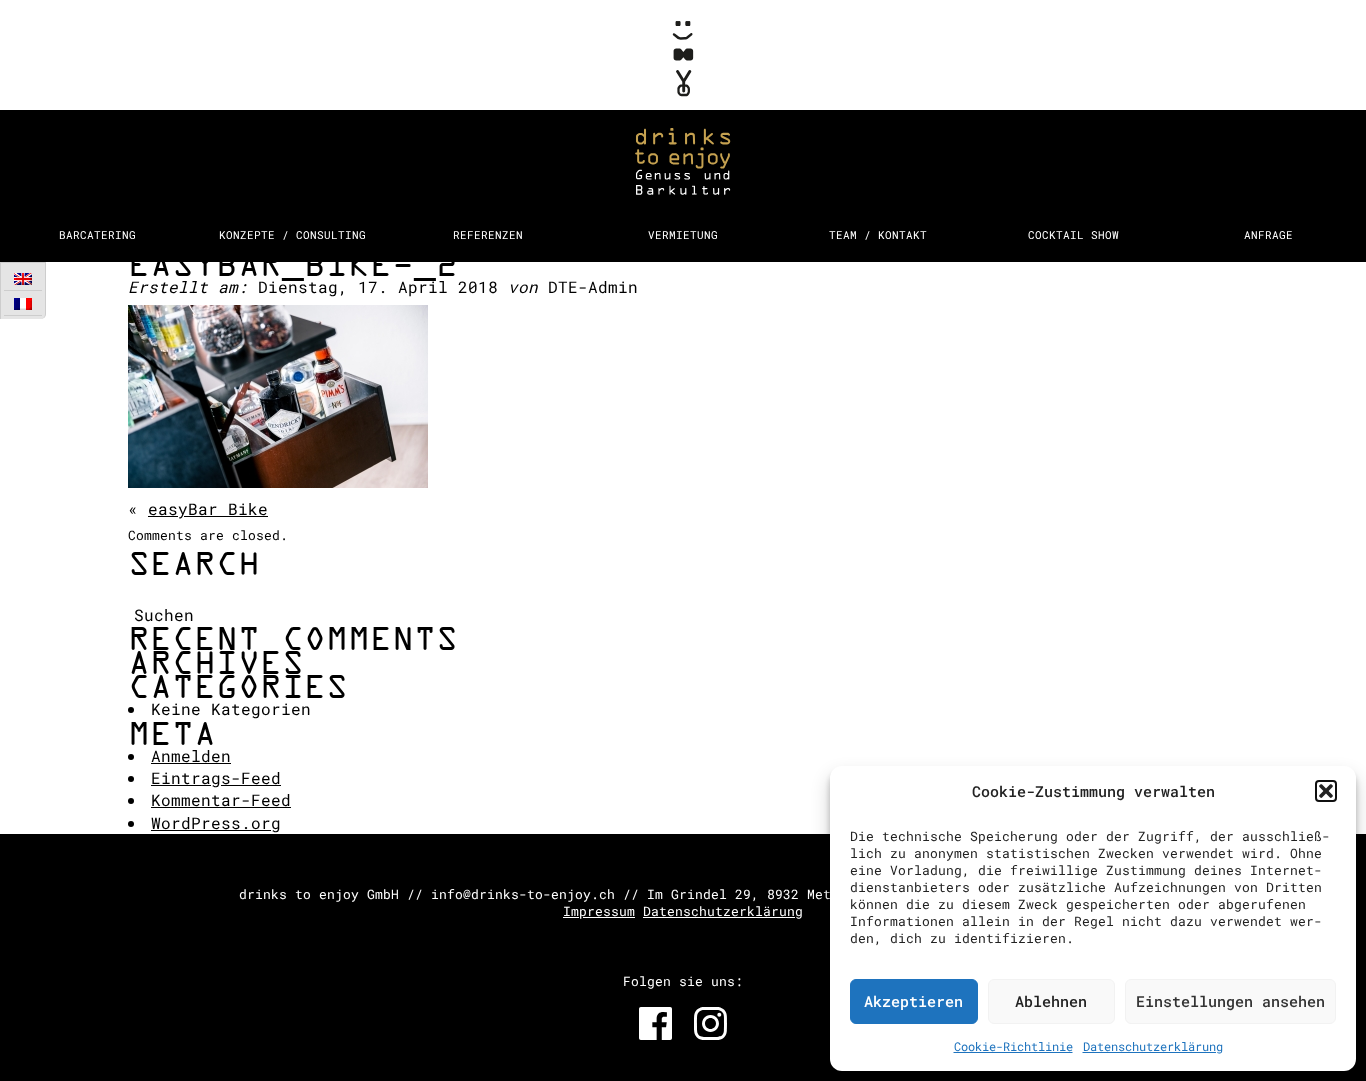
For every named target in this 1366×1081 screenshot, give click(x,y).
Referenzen (488, 234)
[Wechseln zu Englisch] (23, 278)
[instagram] (710, 1023)
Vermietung (683, 234)
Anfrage (1268, 234)
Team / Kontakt (878, 234)
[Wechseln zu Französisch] (23, 303)
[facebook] (655, 1023)
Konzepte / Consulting (292, 234)
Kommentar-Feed (221, 799)
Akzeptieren (913, 1001)
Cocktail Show (1073, 234)
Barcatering (97, 234)
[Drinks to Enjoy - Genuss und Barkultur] (683, 107)
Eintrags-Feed (216, 777)
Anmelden (191, 755)
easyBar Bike (208, 508)
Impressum (599, 911)
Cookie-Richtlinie (1013, 1046)
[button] (1326, 791)
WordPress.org (216, 822)
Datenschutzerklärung (1153, 1046)
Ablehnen (1051, 1001)
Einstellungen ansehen (1230, 1001)
